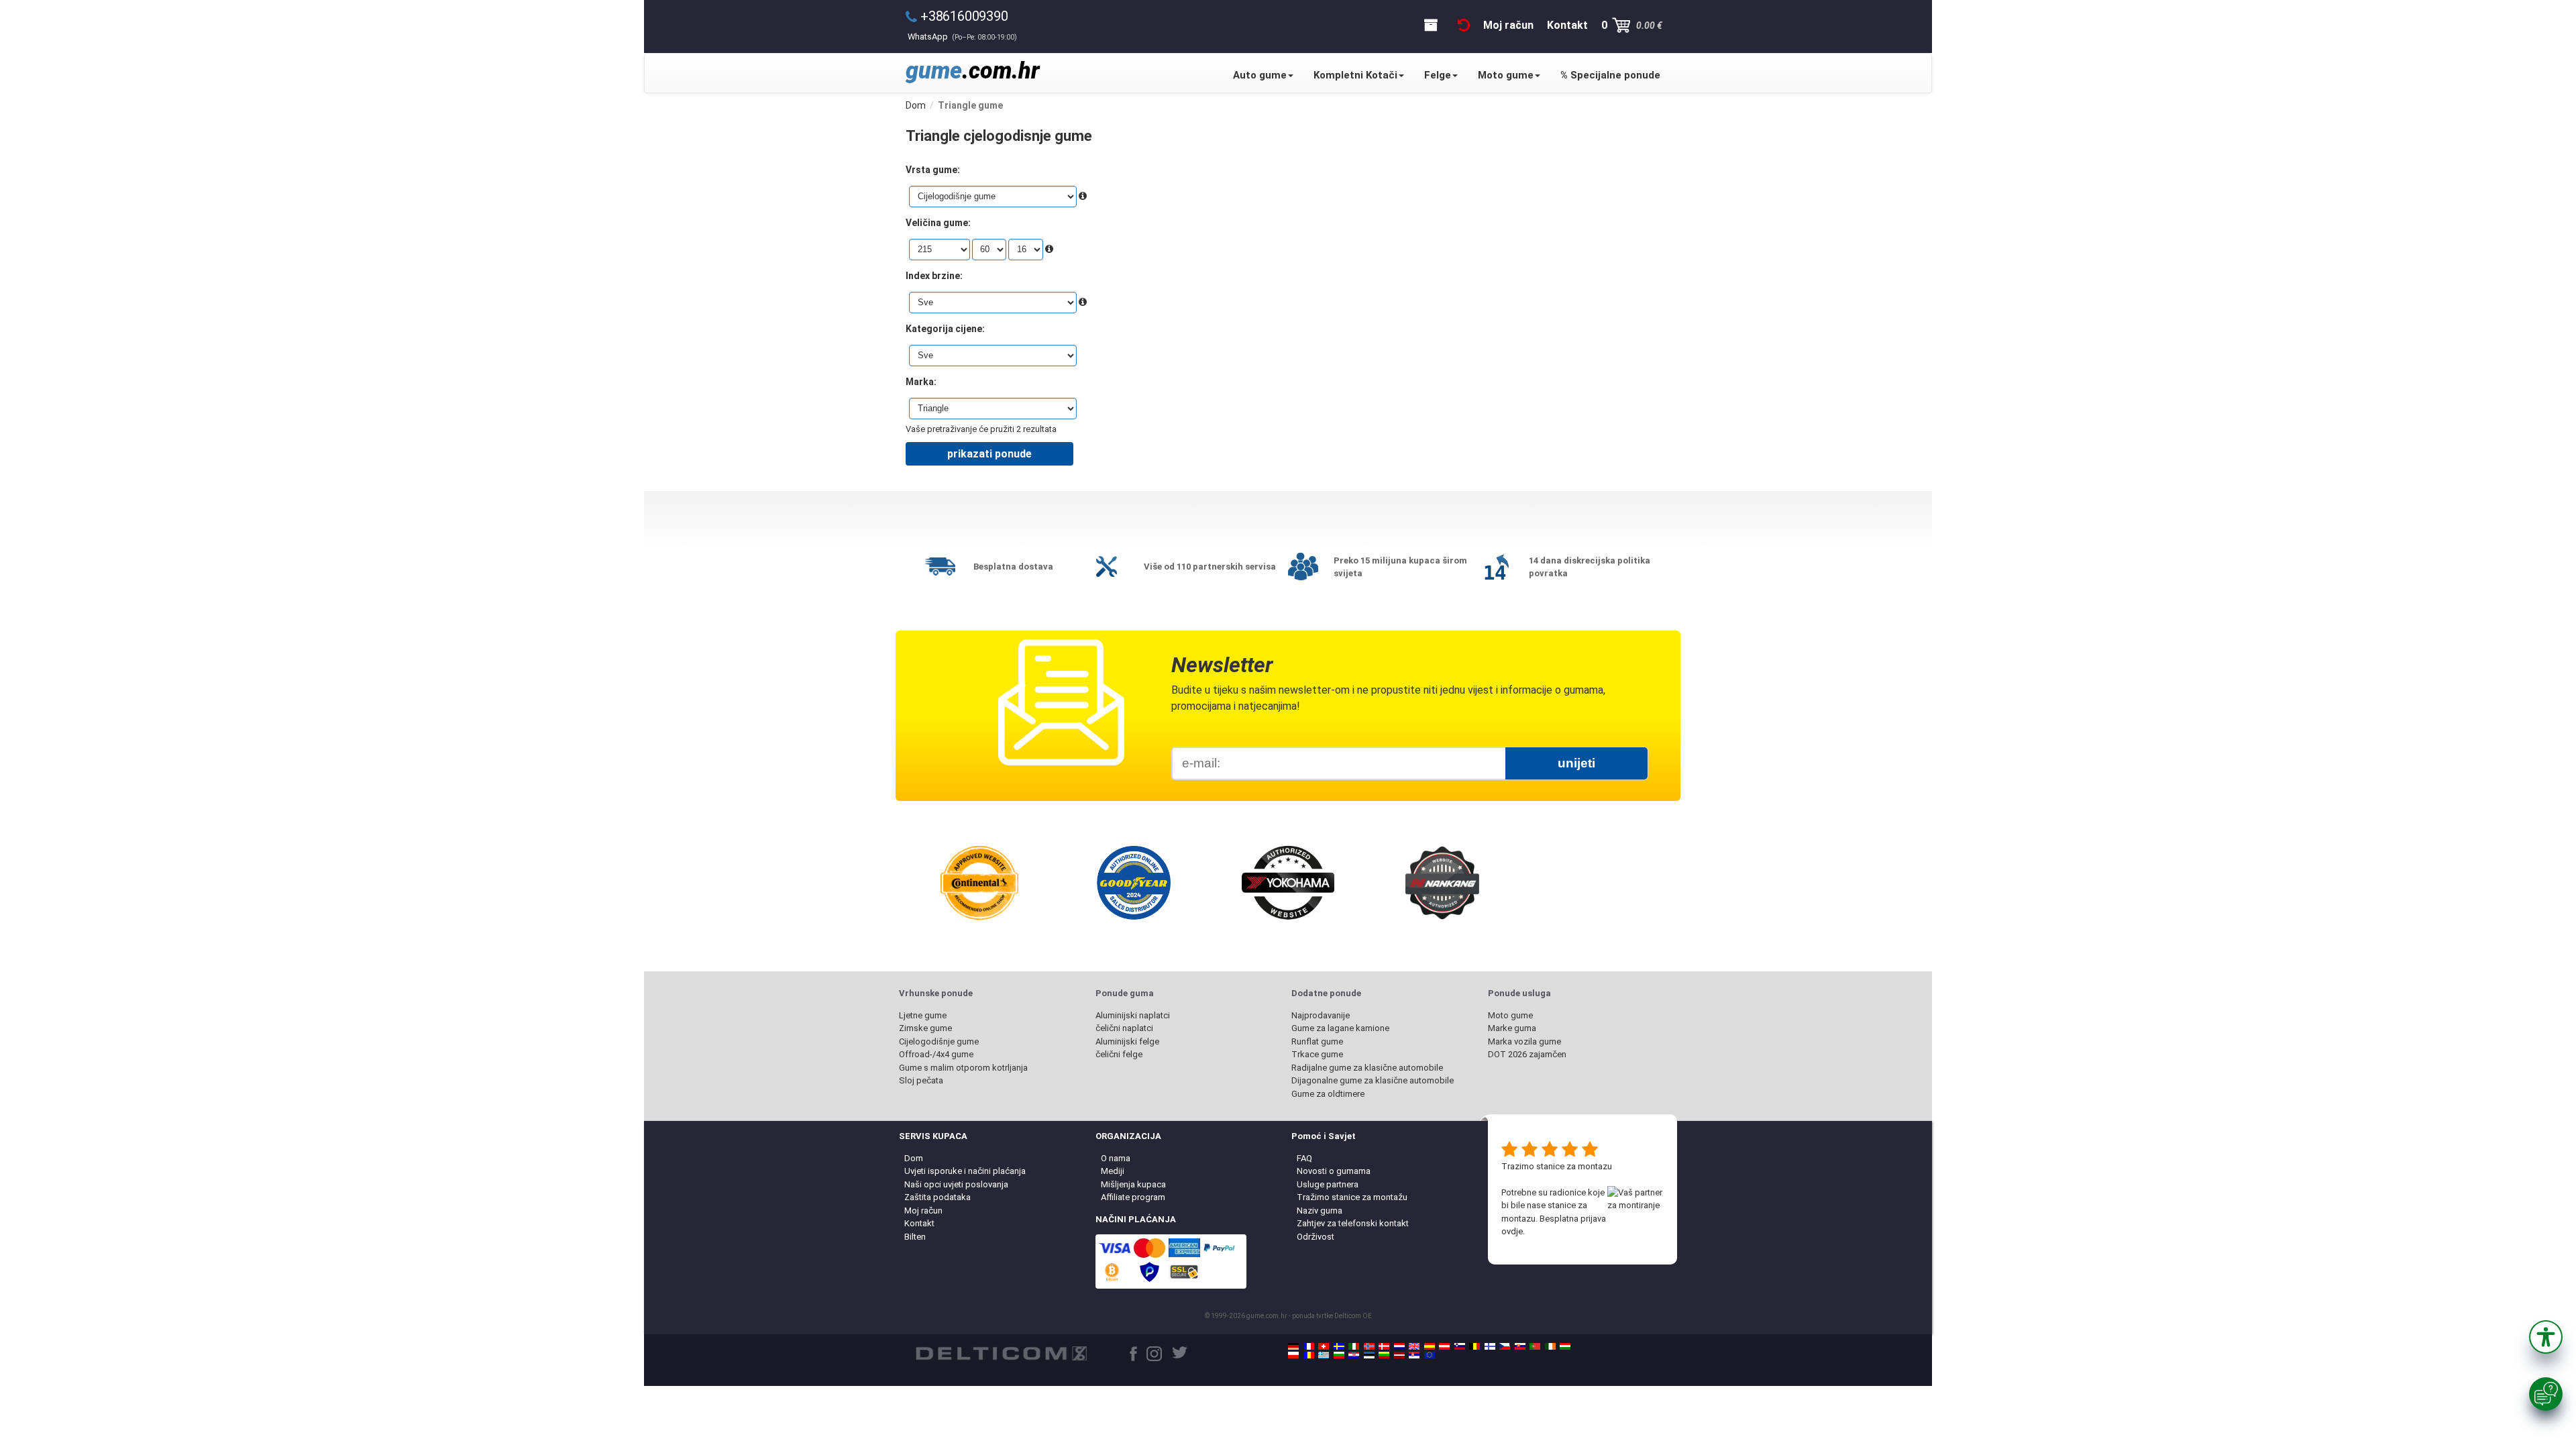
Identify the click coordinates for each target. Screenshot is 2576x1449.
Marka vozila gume (1524, 1041)
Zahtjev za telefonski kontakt (1353, 1223)
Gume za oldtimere (1328, 1094)
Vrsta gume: (933, 170)
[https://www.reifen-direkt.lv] (1399, 1355)
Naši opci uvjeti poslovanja (956, 1184)
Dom (914, 1158)
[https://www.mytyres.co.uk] (1414, 1346)
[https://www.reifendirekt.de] (1293, 1346)
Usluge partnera (1328, 1184)
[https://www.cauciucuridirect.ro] (1309, 1355)
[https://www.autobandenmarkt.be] (1474, 1346)
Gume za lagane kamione (1340, 1028)
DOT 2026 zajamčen (1527, 1054)
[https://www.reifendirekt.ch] (1324, 1346)
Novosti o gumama (1334, 1171)
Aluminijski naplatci (1133, 1015)
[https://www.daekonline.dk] (1384, 1346)
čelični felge (1119, 1054)
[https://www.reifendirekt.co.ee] (1369, 1355)
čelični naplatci (1124, 1028)
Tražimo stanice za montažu (1352, 1197)
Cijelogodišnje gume (939, 1041)
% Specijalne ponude (1610, 75)
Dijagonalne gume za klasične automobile (1373, 1080)
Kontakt (919, 1223)
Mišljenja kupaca (1133, 1184)
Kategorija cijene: (945, 329)
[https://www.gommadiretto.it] (1354, 1346)
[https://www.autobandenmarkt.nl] (1399, 1346)
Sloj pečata (921, 1080)
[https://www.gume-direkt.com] (1460, 1346)
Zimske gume (925, 1028)
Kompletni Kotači (1355, 75)
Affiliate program (1133, 1197)
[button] (2546, 1337)
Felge (1438, 75)
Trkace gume (1317, 1054)
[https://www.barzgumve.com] (1339, 1355)
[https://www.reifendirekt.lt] (1384, 1355)
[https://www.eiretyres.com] (1550, 1346)
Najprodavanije (1321, 1015)
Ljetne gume (923, 1015)
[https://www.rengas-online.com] (1490, 1346)
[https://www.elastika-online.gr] (1324, 1355)
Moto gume (1506, 75)
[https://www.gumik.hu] (1565, 1346)
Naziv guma (1320, 1211)
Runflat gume (1317, 1041)
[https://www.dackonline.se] (1339, 1346)
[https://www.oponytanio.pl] (1293, 1355)
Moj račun (923, 1211)
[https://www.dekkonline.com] (1369, 1346)
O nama (1116, 1158)
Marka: (921, 382)
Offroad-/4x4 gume (936, 1054)
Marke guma (1512, 1028)
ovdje (1512, 1231)
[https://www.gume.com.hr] (1354, 1355)
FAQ (1304, 1158)
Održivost (1316, 1237)
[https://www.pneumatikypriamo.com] (1520, 1346)
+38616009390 (964, 16)
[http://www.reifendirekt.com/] (1430, 1355)
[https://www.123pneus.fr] (1309, 1346)
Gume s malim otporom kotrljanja (963, 1068)
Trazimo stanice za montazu (1557, 1166)
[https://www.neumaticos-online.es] (1430, 1346)
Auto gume (1260, 75)
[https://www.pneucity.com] (1535, 1346)
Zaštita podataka (937, 1197)
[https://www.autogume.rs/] (1414, 1355)
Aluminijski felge (1127, 1041)
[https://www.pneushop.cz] (1505, 1346)
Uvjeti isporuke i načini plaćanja (965, 1171)
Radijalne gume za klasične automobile (1367, 1068)
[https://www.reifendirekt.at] (1444, 1346)
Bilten (915, 1237)
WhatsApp (962, 37)
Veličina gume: (938, 223)
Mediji (1113, 1171)
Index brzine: (934, 276)
